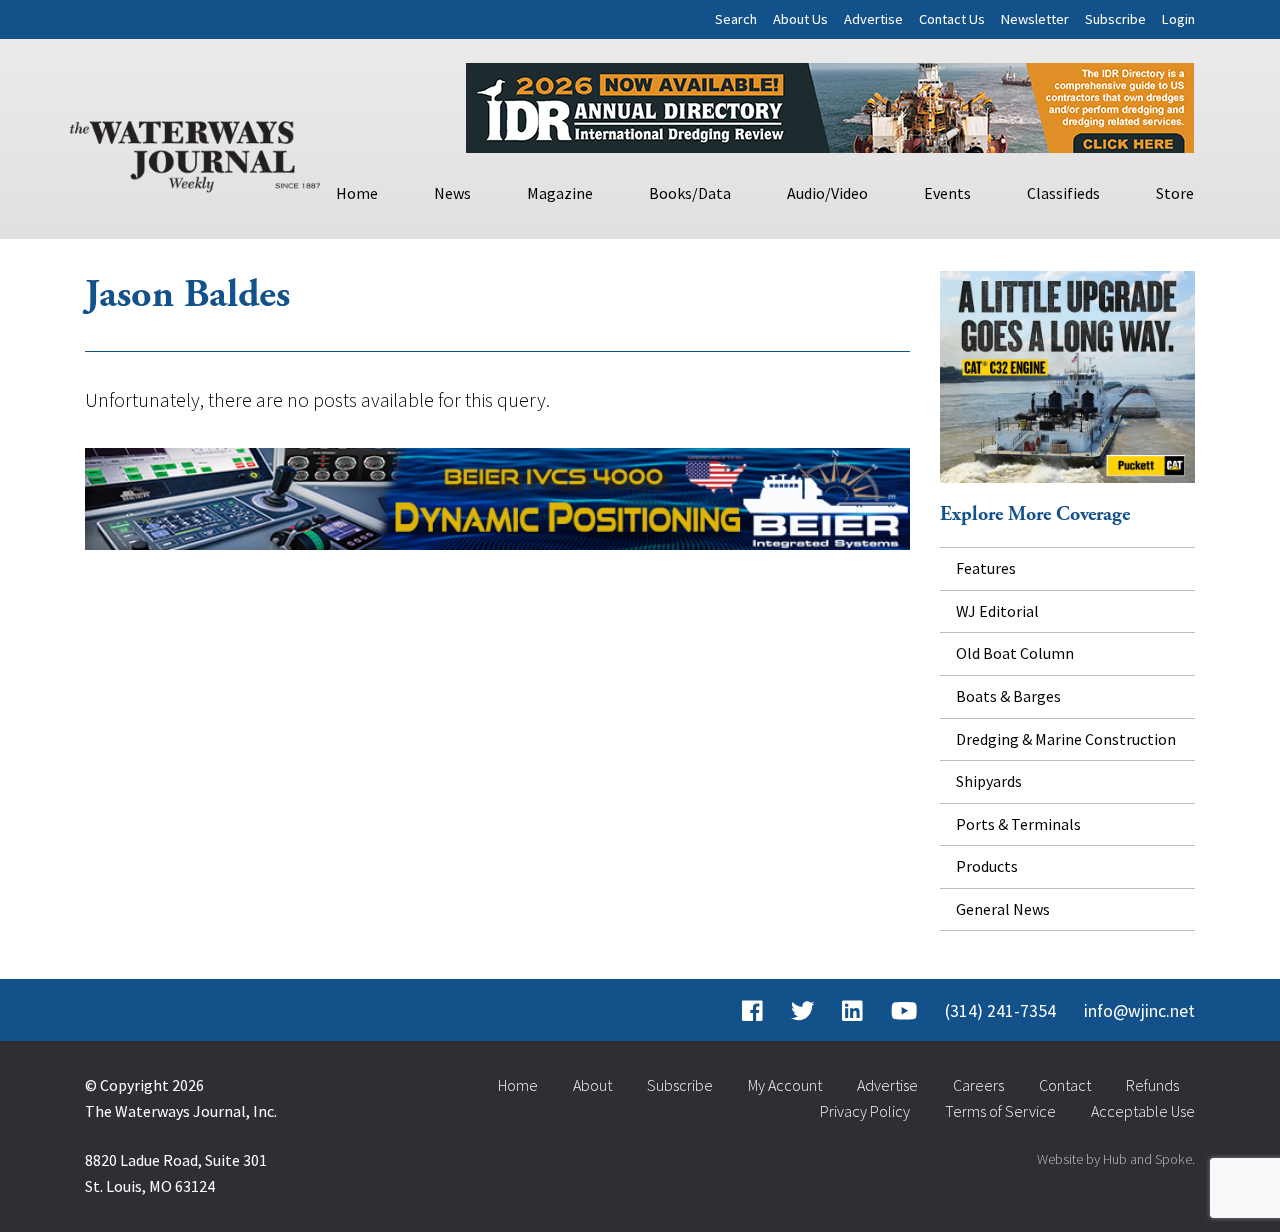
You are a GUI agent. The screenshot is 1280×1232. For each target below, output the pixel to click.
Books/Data (690, 193)
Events (947, 193)
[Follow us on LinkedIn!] (852, 1011)
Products (987, 866)
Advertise (873, 19)
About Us (800, 19)
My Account (785, 1085)
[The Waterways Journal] (195, 152)
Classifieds (1063, 193)
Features (986, 568)
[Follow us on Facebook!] (752, 1011)
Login (1178, 19)
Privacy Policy (865, 1111)
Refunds (1152, 1085)
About (592, 1085)
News (452, 193)
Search (736, 19)
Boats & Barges (1008, 696)
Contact (1065, 1085)
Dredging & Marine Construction (1066, 739)
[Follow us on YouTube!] (904, 1011)
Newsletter (1035, 19)
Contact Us (952, 19)
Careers (978, 1085)
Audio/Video (827, 193)
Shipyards (989, 781)
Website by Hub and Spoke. (1116, 1159)
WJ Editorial (997, 611)
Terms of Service (1000, 1111)
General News (1003, 909)
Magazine (560, 193)
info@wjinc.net (1139, 1011)
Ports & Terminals (1018, 824)
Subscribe (1115, 19)
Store (1175, 193)
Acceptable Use (1143, 1111)
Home (357, 193)
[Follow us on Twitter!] (802, 1011)
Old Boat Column (1015, 653)
